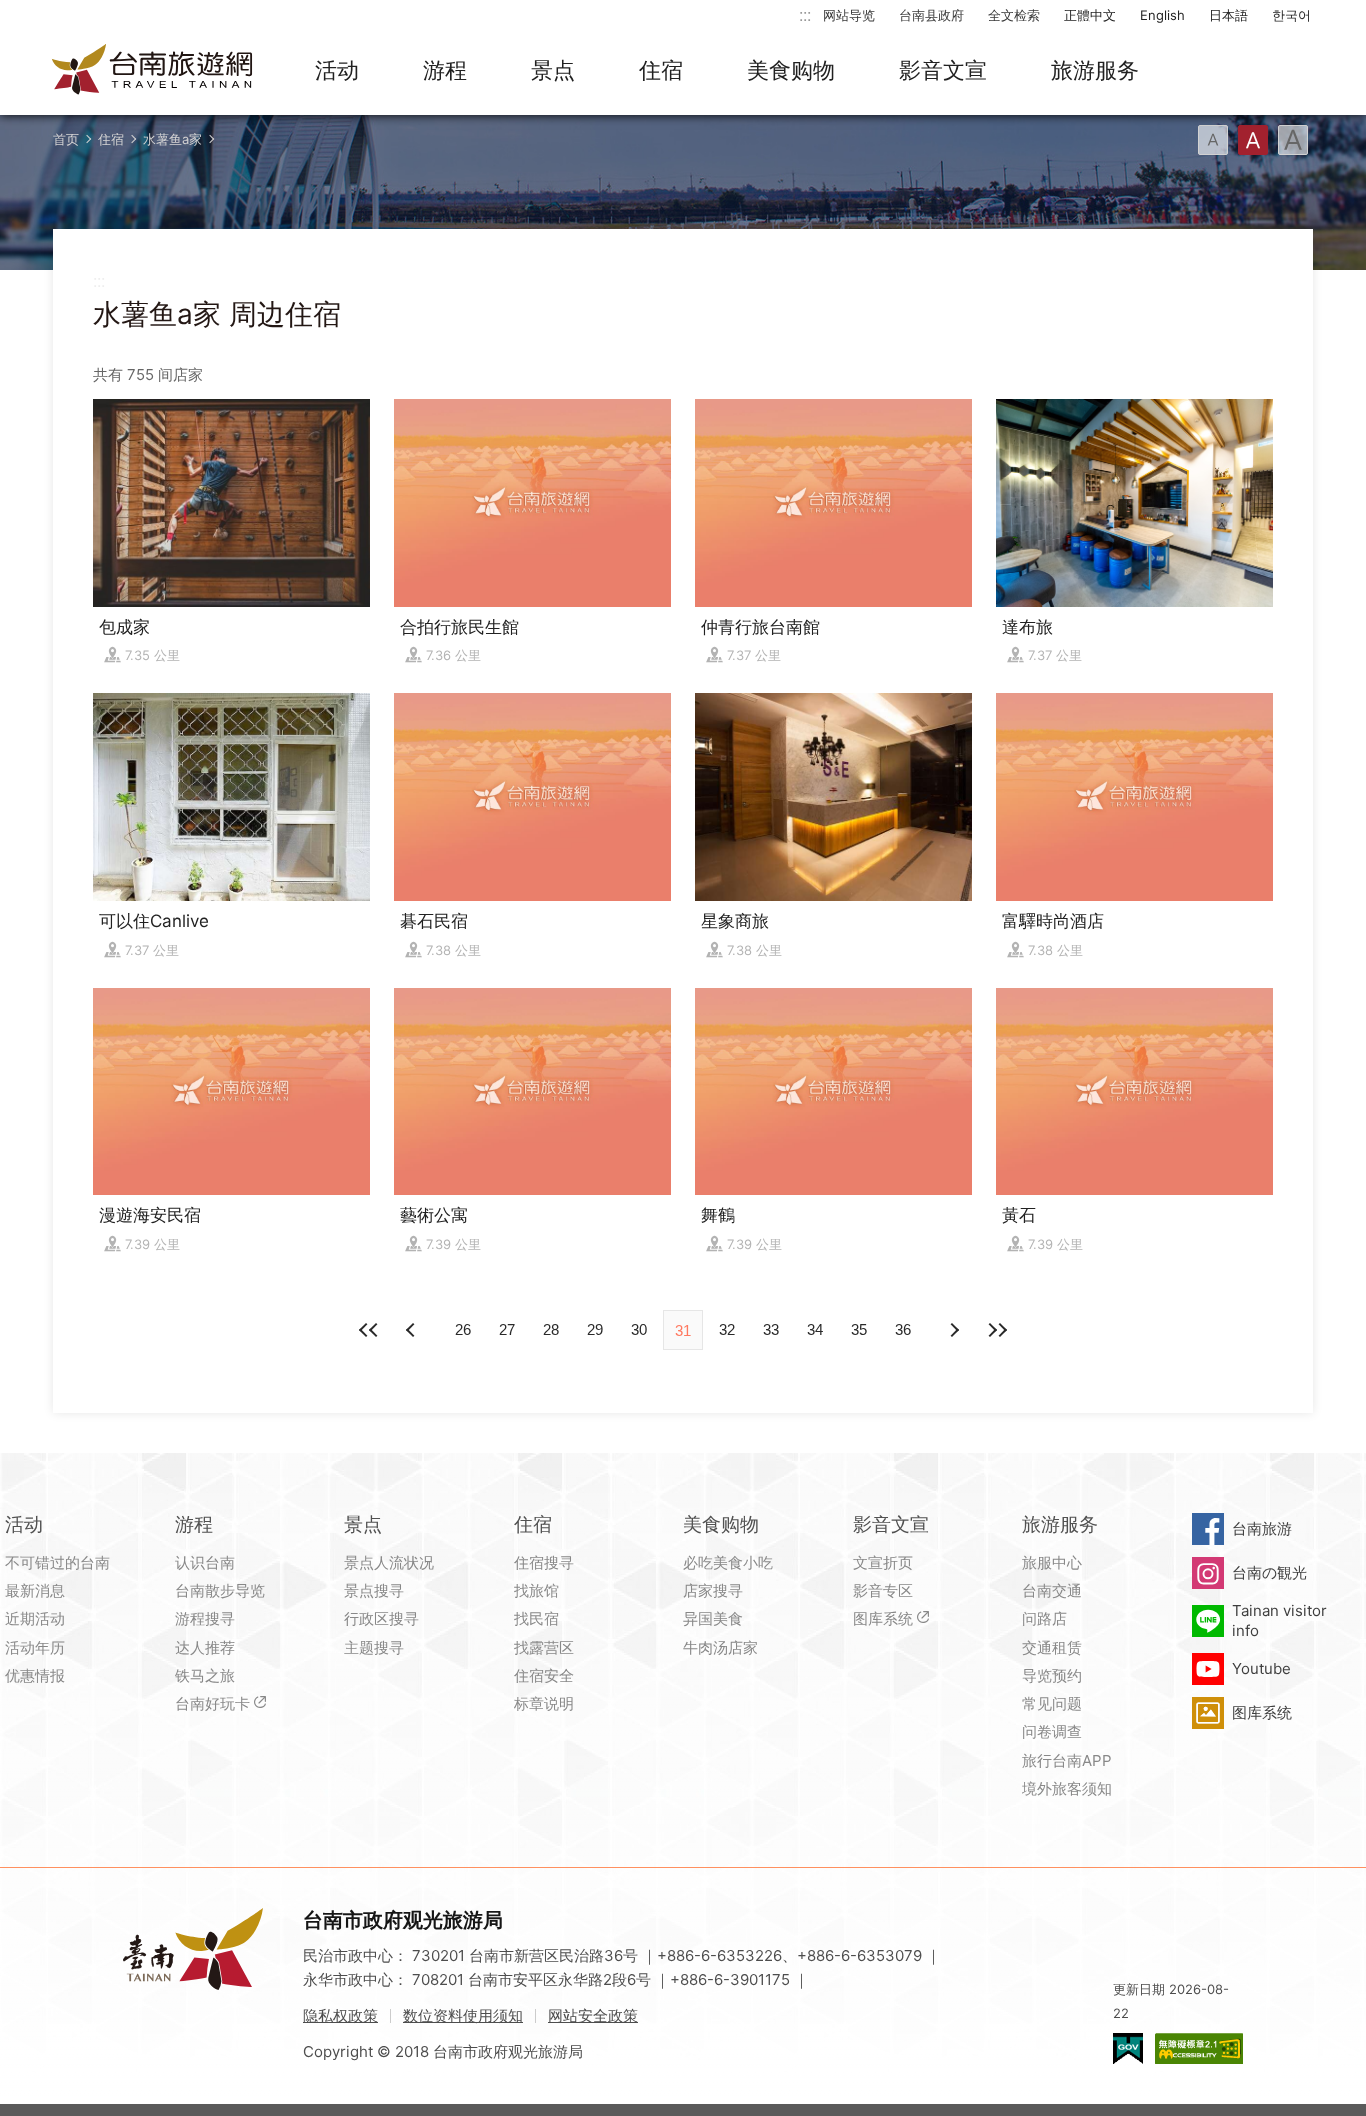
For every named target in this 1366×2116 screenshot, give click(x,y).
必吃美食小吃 (728, 1562)
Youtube (1261, 1668)
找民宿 (536, 1618)
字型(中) (1253, 140)
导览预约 (1052, 1675)
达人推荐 (205, 1647)
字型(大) (1293, 140)
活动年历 (35, 1647)
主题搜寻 (374, 1647)
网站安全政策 (593, 2015)
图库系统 (883, 1618)
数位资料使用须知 (463, 2015)
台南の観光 (1269, 1572)
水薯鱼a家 (172, 139)
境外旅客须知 (1067, 1788)
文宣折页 (883, 1562)
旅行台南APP (1067, 1760)
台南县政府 (931, 15)
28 (551, 1329)
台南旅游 (1262, 1528)
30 (639, 1329)
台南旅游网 (153, 71)
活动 (337, 70)
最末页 (997, 1330)
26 (463, 1329)
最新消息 (35, 1590)
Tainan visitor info (1279, 1620)
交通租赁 (1052, 1647)
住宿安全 (544, 1675)
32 (727, 1329)
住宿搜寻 (544, 1562)
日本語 (1228, 15)
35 (859, 1329)
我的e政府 (1128, 2048)
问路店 (1044, 1618)
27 (507, 1329)
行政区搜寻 (381, 1618)
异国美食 (713, 1618)
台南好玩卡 (212, 1703)
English (1162, 15)
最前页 (369, 1330)
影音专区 (883, 1590)
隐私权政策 (340, 2015)
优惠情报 (35, 1675)
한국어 (1291, 15)
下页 (413, 1330)
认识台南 (205, 1562)
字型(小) (1213, 140)
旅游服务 (1095, 70)
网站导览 (849, 15)
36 (903, 1329)
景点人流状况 (389, 1562)
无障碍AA (1199, 2048)
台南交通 (1052, 1590)
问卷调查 (1052, 1731)
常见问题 (1052, 1703)
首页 (66, 139)
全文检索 (1014, 15)
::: (805, 14)
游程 (445, 70)
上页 (953, 1330)
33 (771, 1329)
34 (815, 1329)
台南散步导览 (220, 1590)
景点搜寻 (374, 1590)
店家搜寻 (713, 1590)
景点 (553, 70)
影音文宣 (943, 70)
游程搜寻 (205, 1618)
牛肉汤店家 (720, 1647)
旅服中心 (1052, 1562)
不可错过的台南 (57, 1562)
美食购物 (791, 70)
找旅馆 (536, 1590)
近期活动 (35, 1618)
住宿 (661, 70)
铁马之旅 (205, 1675)
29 (595, 1329)
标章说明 (544, 1703)
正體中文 (1090, 15)
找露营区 (544, 1647)
